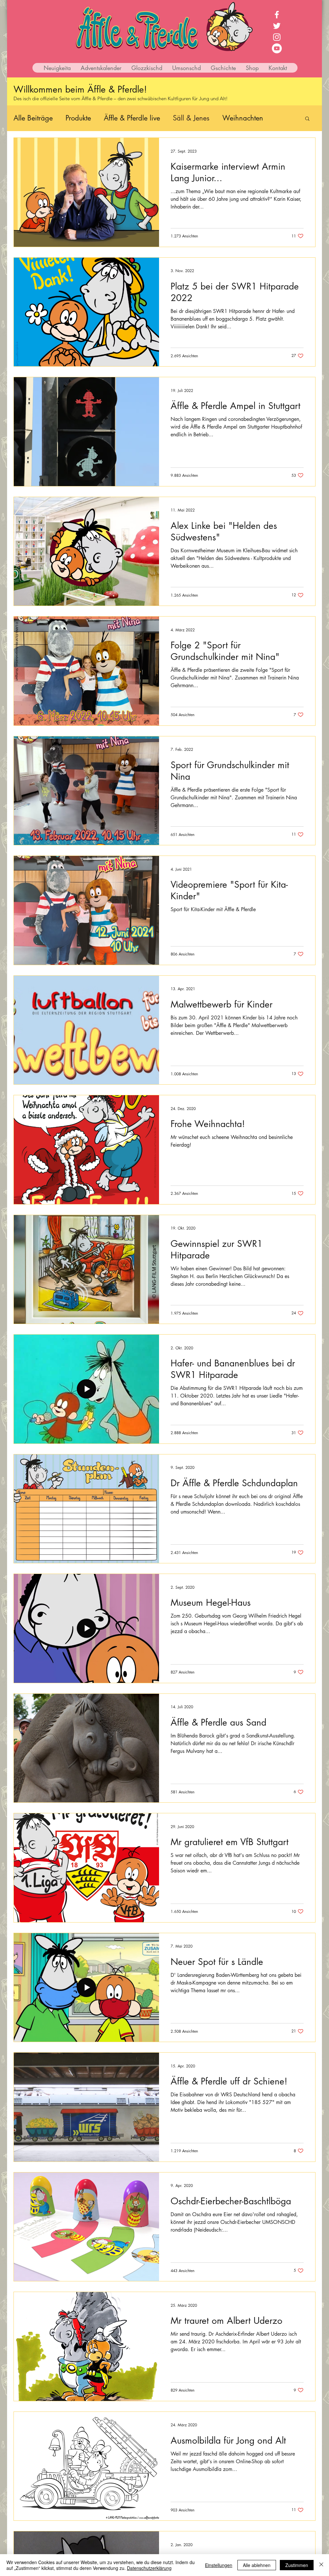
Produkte (78, 118)
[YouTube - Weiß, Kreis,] (277, 48)
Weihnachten (243, 118)
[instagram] (277, 37)
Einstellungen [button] (219, 2565)
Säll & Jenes (191, 118)
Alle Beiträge (33, 118)
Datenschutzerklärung (149, 2568)
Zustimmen (297, 2565)
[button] (307, 119)
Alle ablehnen (257, 2565)
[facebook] (277, 15)
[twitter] (277, 26)
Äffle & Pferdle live (132, 118)
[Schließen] (321, 2565)
